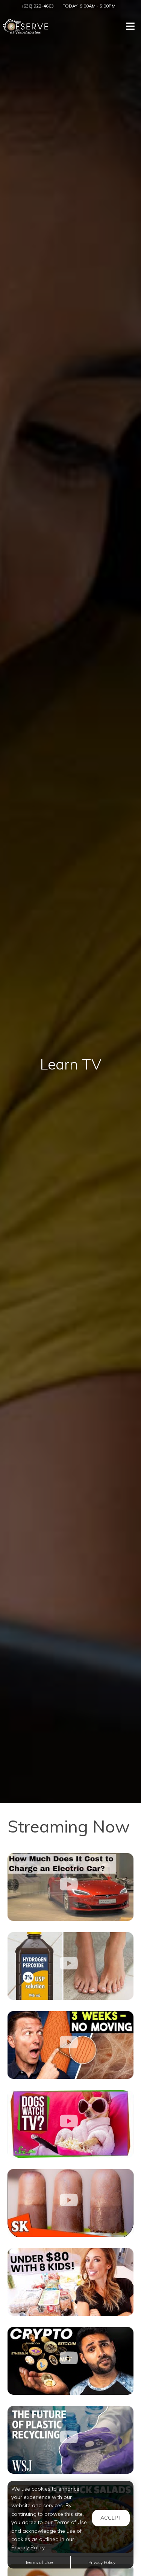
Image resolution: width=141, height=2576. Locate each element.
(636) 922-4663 (38, 6)
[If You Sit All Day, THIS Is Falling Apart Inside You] (70, 2045)
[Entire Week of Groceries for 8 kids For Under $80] (70, 2282)
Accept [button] (111, 2518)
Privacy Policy (102, 2562)
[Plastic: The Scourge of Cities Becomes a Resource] (70, 2440)
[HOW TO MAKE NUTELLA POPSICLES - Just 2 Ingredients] (70, 2203)
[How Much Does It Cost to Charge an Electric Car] (70, 1887)
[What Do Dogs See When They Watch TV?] (70, 2124)
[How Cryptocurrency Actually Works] (70, 2361)
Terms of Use (39, 2562)
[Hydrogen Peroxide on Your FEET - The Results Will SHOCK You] (70, 1966)
